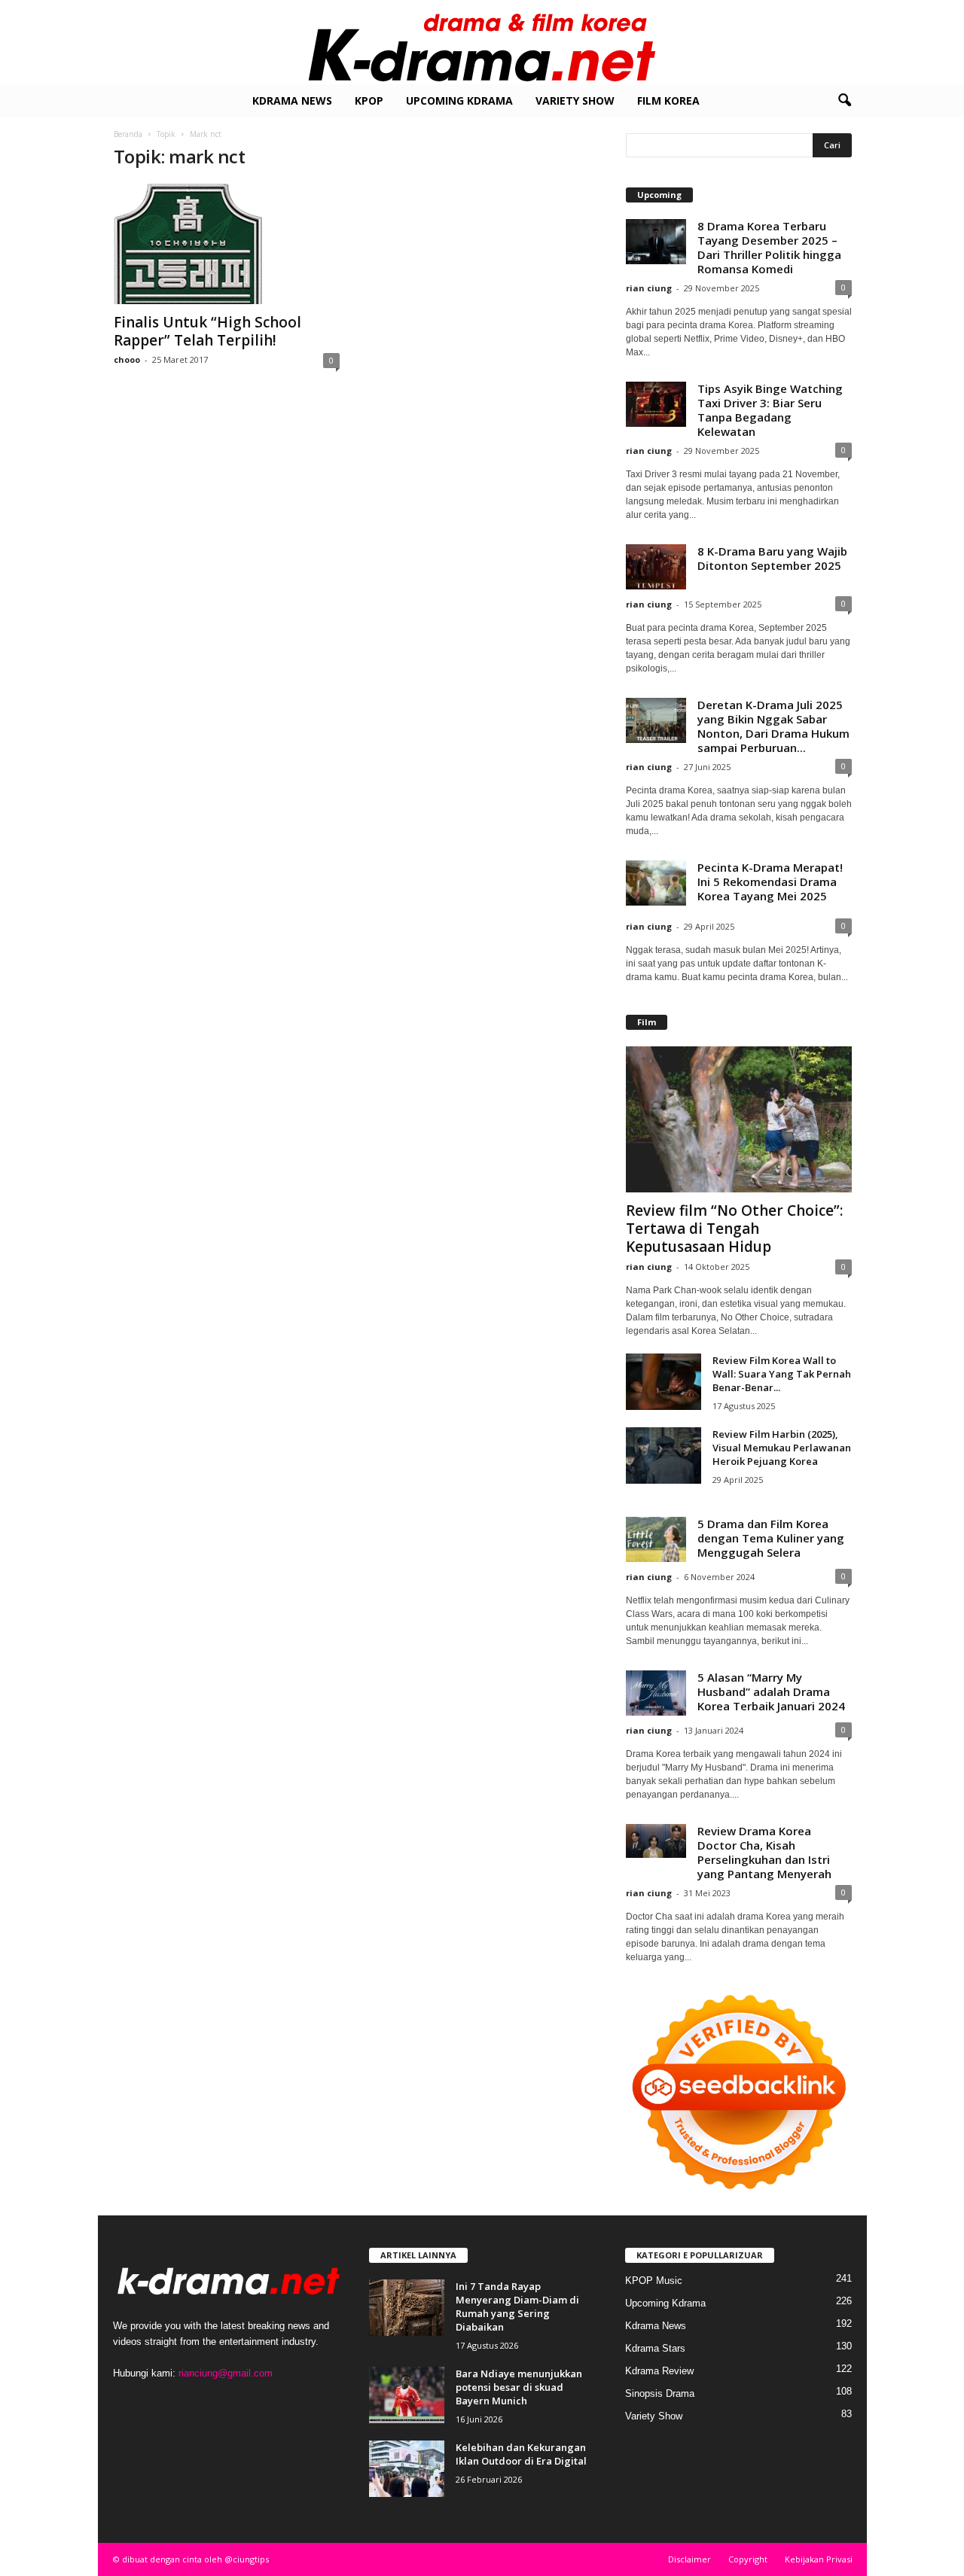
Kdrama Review (659, 2371)
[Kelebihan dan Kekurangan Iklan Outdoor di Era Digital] (407, 2469)
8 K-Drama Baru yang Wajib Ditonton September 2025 (772, 558)
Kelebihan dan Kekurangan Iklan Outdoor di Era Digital (521, 2454)
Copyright (748, 2559)
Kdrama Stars (655, 2348)
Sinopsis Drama (660, 2393)
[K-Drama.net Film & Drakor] (482, 42)
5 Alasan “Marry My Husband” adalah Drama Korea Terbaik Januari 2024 (771, 1691)
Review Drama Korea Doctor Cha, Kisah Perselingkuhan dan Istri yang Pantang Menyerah (764, 1852)
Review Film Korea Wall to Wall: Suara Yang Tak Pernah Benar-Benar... (782, 1374)
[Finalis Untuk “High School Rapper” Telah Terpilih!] (227, 244)
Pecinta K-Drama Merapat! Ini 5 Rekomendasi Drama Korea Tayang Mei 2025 (770, 882)
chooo (127, 359)
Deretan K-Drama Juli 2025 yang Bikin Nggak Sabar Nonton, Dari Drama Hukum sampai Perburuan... (773, 726)
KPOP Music (654, 2281)
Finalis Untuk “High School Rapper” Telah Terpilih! (207, 331)
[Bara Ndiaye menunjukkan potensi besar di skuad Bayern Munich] (407, 2395)
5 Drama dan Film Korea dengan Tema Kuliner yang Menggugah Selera (771, 1538)
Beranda (128, 134)
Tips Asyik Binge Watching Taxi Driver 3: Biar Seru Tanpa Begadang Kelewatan (770, 410)
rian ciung (649, 288)
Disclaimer (689, 2559)
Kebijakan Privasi (819, 2559)
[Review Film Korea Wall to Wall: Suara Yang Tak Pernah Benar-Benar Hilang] (664, 1382)
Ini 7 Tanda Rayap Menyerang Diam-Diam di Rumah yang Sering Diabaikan (517, 2307)
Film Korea (668, 100)
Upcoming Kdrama (459, 100)
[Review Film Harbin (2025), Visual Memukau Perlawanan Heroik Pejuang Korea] (664, 1455)
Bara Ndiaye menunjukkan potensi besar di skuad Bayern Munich (519, 2387)
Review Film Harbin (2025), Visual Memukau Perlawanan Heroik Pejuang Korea (782, 1448)
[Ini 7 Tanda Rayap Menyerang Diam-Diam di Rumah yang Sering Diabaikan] (407, 2308)
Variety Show (575, 100)
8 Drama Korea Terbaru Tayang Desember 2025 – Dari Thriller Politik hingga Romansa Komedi (769, 247)
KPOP (369, 100)
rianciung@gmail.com (226, 2373)
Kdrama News (292, 100)
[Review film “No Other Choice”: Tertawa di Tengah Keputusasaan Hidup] (739, 1119)
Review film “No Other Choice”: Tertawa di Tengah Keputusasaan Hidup (734, 1229)
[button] (844, 101)
